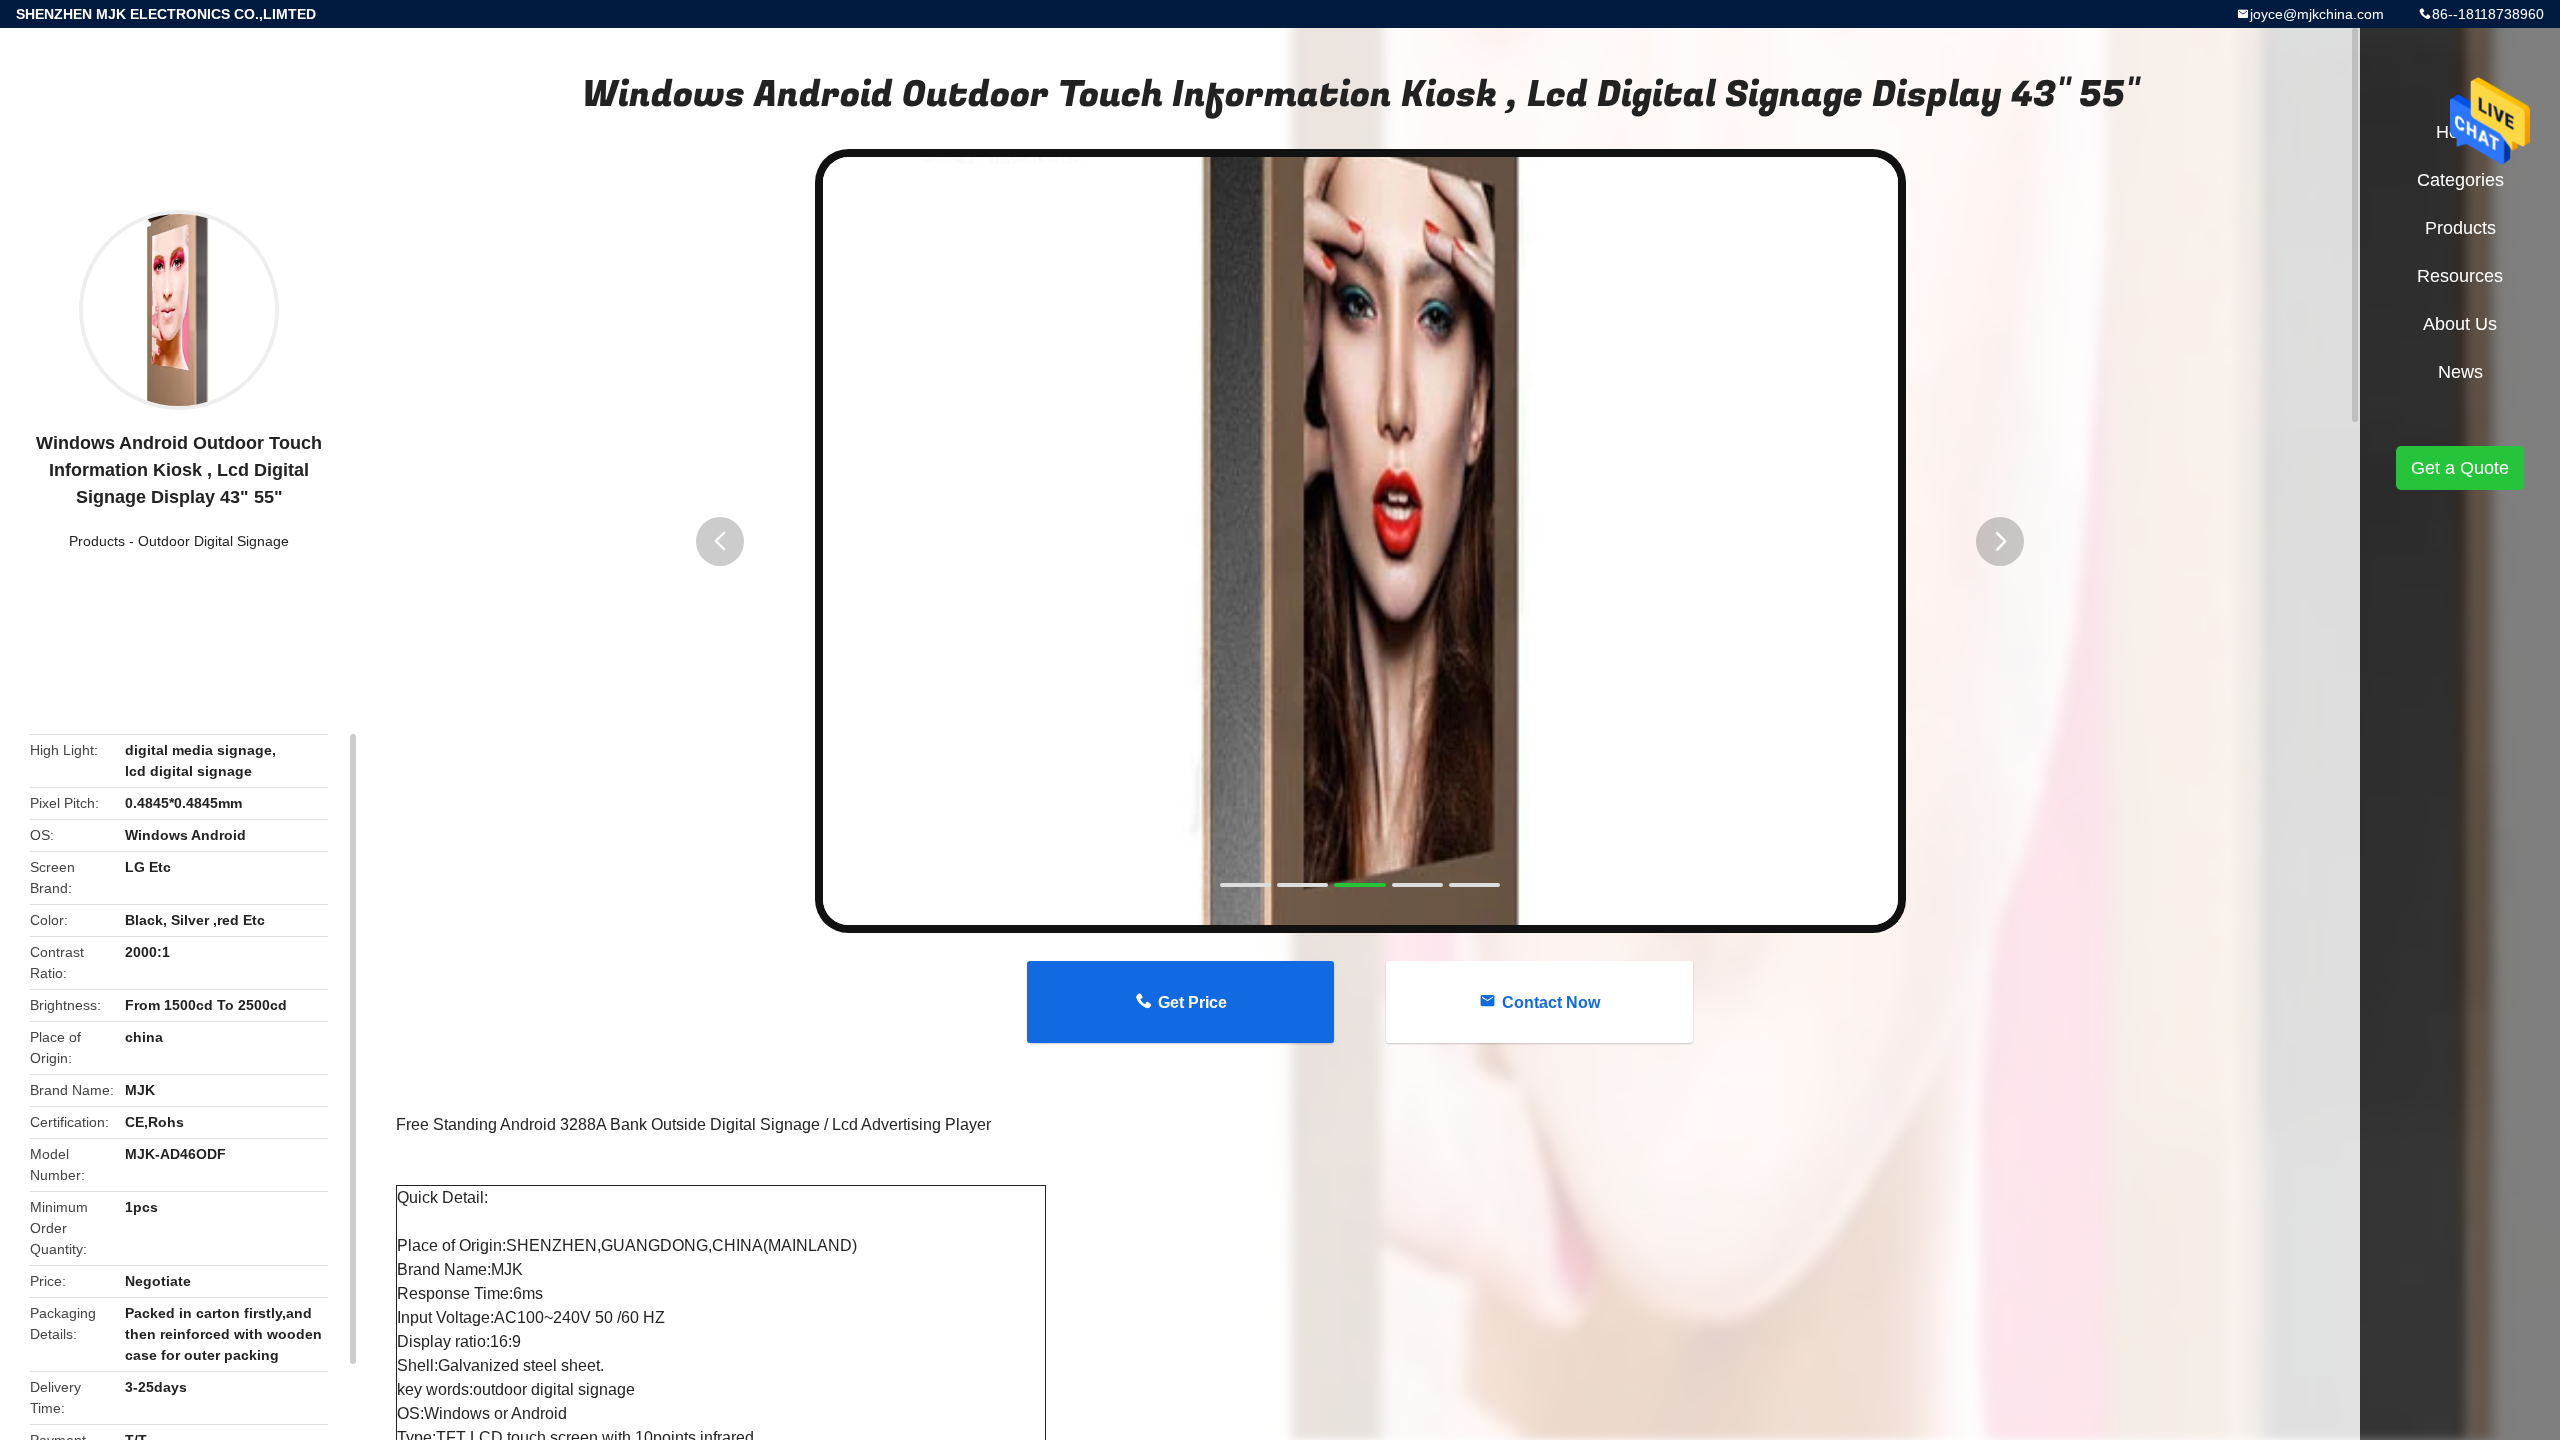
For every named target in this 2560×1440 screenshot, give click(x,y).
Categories (2460, 180)
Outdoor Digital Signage (213, 541)
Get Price (1192, 1002)
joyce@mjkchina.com (2317, 14)
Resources (2460, 276)
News (2460, 372)
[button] (720, 541)
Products (97, 541)
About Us (2460, 324)
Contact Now (1551, 1002)
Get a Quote (2460, 468)
